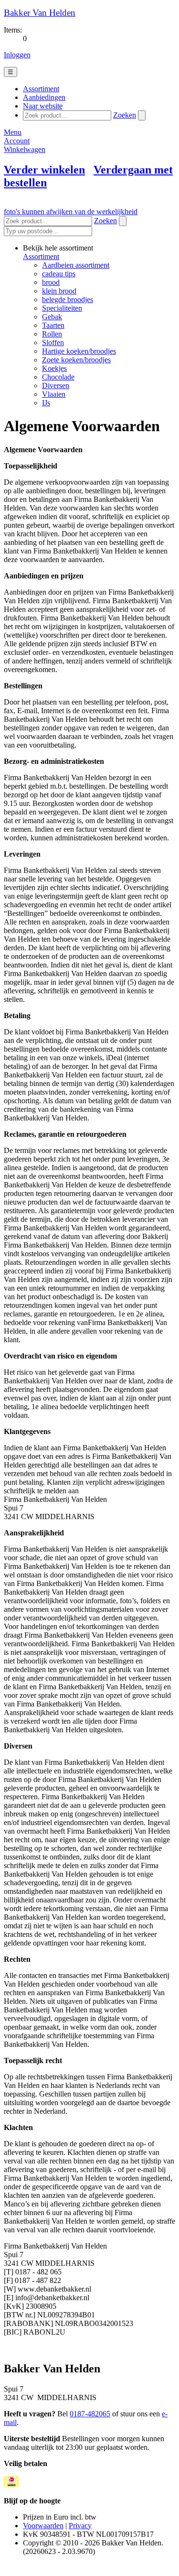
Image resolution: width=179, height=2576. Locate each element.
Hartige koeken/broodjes (79, 351)
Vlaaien (54, 394)
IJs (46, 403)
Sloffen (53, 342)
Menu (13, 132)
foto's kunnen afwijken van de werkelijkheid (71, 212)
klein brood (59, 291)
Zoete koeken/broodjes (76, 360)
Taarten (53, 325)
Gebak (52, 317)
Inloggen (17, 55)
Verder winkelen (44, 170)
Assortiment (41, 256)
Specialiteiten (62, 308)
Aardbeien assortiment (76, 265)
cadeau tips (59, 274)
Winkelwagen (25, 149)
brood (51, 282)
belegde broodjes (68, 299)
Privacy (80, 2526)
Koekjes (54, 368)
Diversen (56, 386)
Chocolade (58, 377)
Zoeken (125, 115)
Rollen (52, 334)
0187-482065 (90, 2414)
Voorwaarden (43, 2526)
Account (17, 141)
